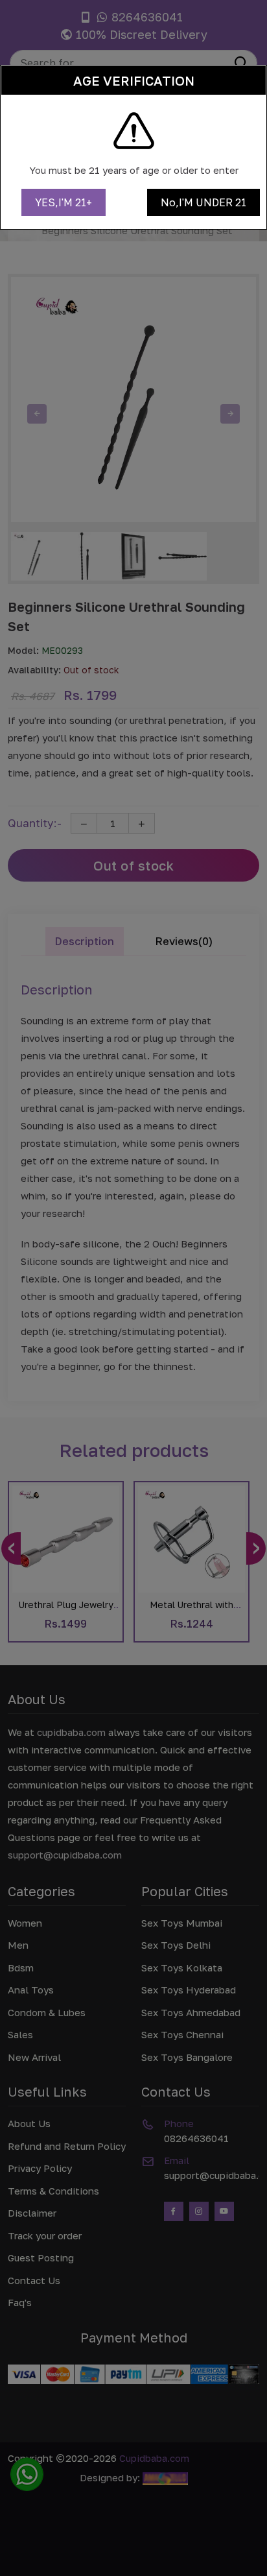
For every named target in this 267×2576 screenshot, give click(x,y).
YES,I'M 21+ (64, 202)
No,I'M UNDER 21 (203, 202)
